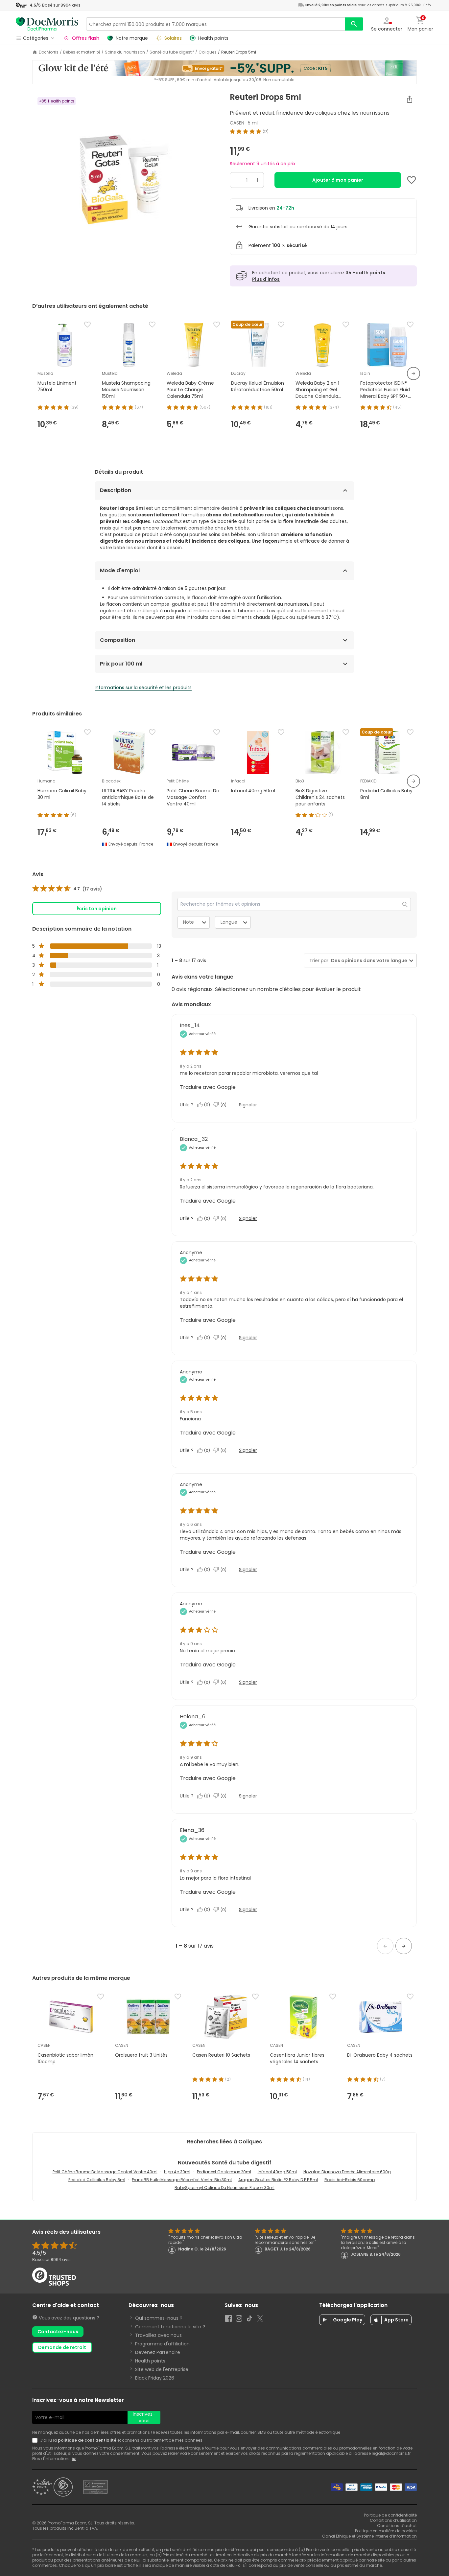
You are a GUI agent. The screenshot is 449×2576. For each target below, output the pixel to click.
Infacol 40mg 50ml (277, 2172)
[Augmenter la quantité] (258, 180)
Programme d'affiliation (162, 2344)
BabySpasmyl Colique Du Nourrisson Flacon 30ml (225, 2188)
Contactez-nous (58, 2332)
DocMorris (49, 52)
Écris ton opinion (97, 909)
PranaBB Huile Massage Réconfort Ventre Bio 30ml (182, 2180)
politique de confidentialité (87, 2440)
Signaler (248, 1105)
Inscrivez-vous (144, 2417)
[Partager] (410, 99)
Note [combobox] (189, 922)
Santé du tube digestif (172, 52)
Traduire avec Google (208, 1087)
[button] (385, 1946)
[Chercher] (354, 24)
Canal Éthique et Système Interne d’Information (369, 2536)
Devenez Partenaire (158, 2352)
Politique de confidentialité (390, 2515)
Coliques (208, 52)
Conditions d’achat (397, 2526)
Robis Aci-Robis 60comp (350, 2180)
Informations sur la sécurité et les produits (143, 688)
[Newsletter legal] (36, 2440)
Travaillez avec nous (158, 2335)
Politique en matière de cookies (386, 2531)
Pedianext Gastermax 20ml (224, 2172)
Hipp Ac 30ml (177, 2172)
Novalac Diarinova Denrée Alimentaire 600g (347, 2172)
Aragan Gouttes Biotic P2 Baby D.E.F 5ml (278, 2180)
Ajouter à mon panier (338, 180)
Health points (150, 2361)
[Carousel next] (414, 373)
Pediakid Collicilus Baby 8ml (97, 2180)
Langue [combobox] (229, 922)
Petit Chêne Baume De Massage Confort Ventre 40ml (105, 2172)
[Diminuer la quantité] (236, 180)
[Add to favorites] (412, 180)
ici (74, 2459)
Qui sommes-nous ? (159, 2318)
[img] (126, 175)
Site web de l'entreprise (162, 2369)
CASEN (237, 123)
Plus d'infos (266, 279)
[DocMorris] (47, 24)
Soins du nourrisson (125, 52)
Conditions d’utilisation (393, 2520)
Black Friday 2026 (155, 2378)
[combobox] (368, 961)
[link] (67, 889)
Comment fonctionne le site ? (170, 2327)
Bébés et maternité (82, 52)
